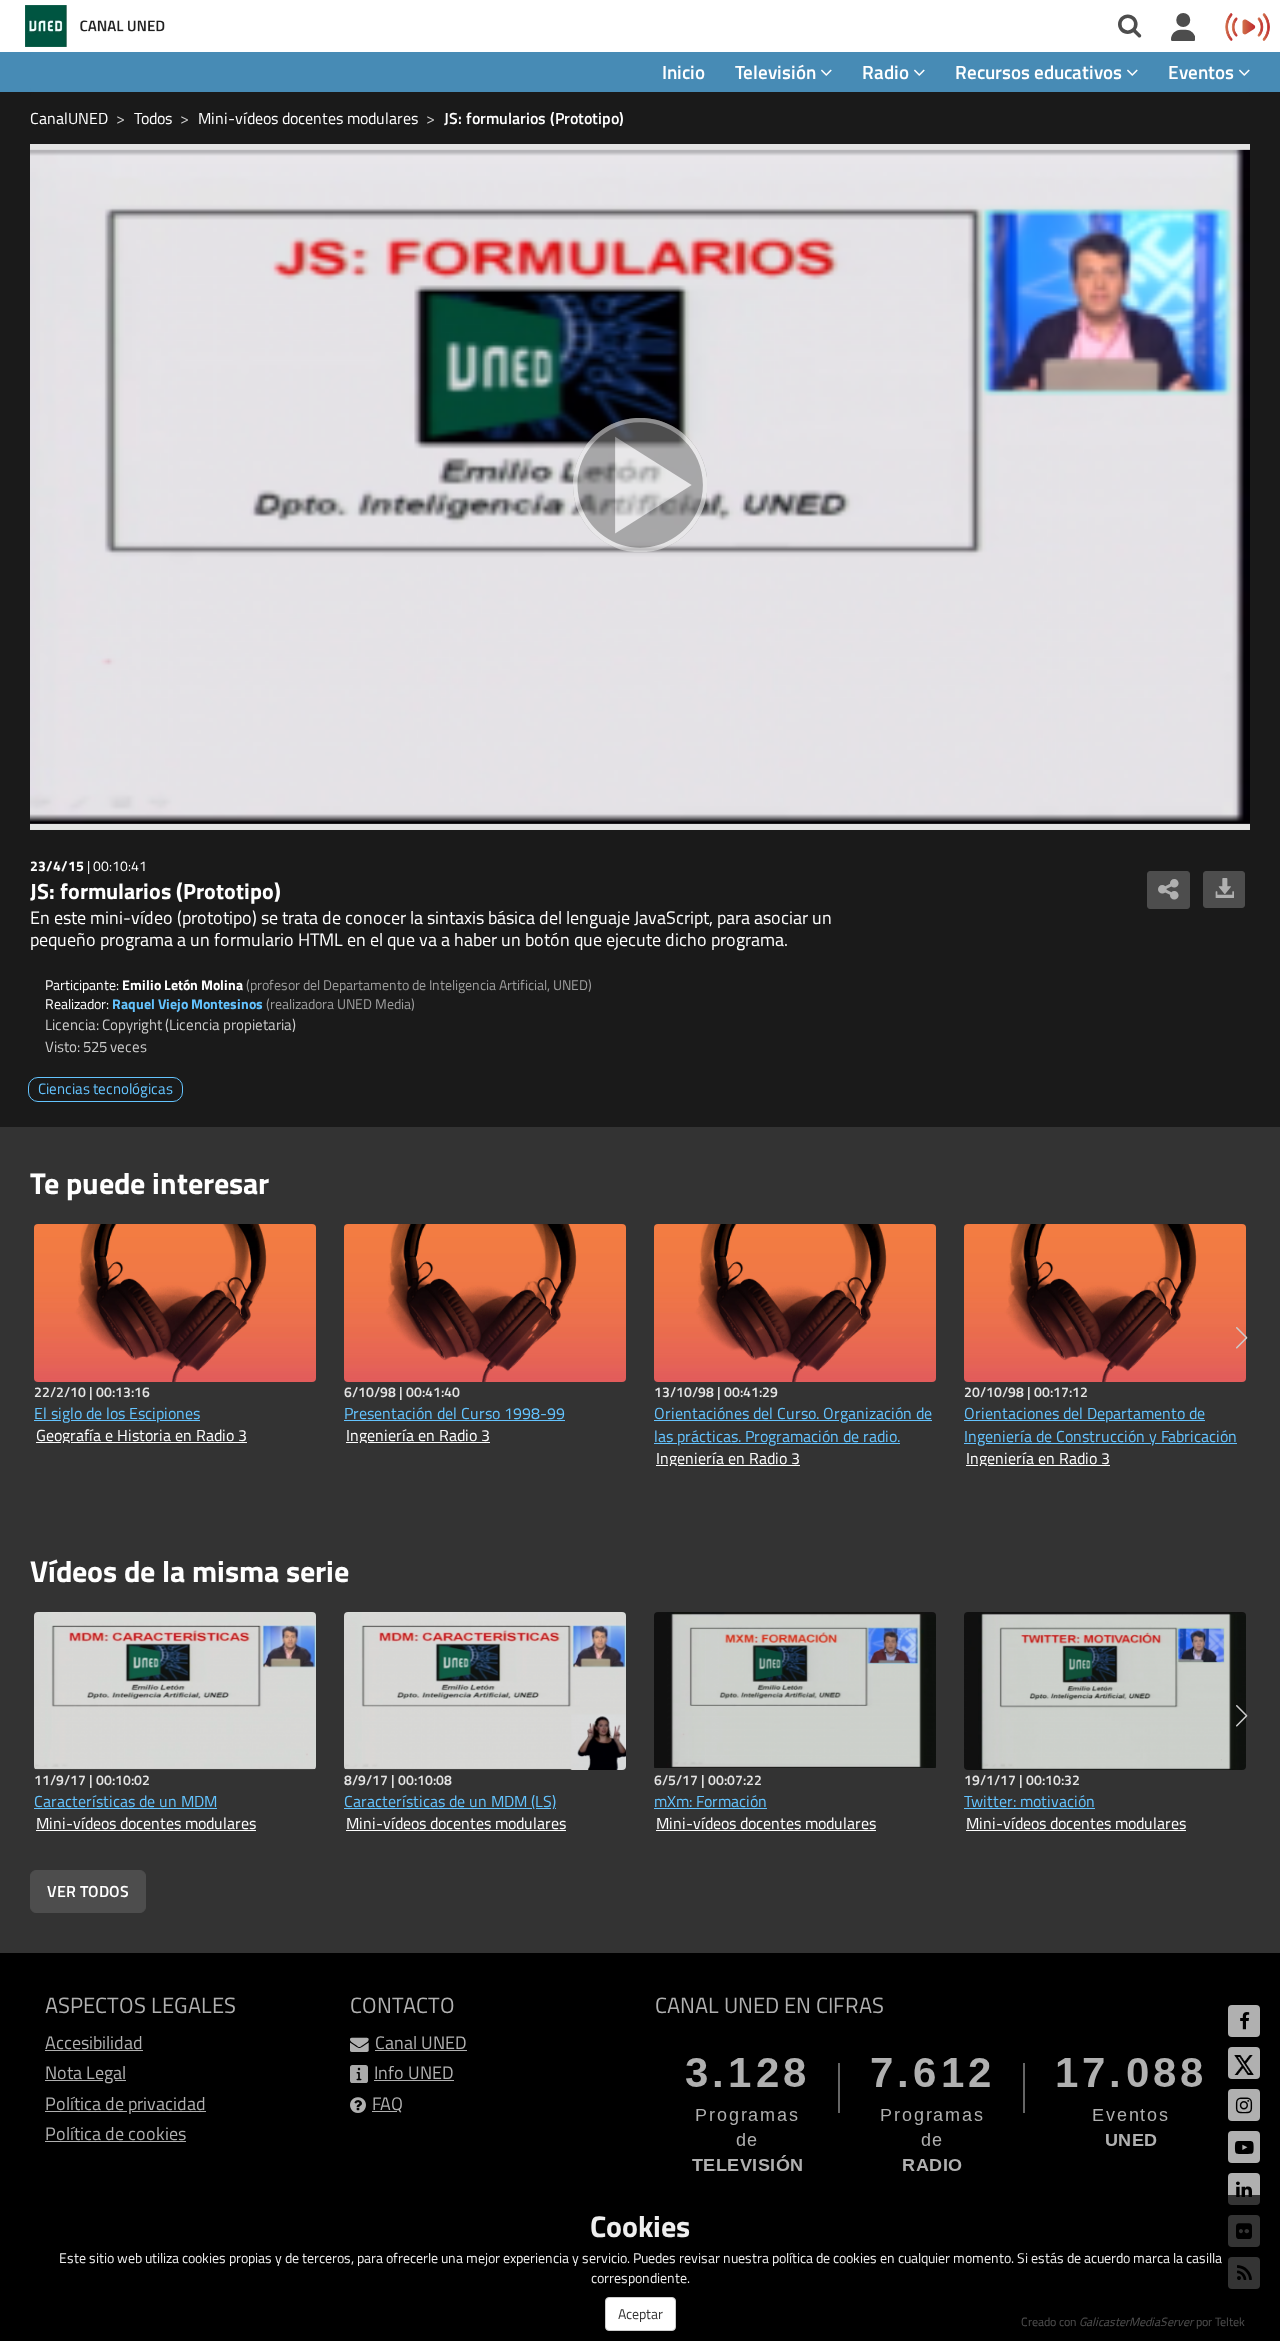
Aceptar (640, 2313)
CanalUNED (69, 118)
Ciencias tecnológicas (105, 1088)
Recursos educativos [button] (1040, 71)
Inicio (683, 71)
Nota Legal (85, 2072)
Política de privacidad (125, 2103)
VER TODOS (88, 1891)
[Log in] (1183, 28)
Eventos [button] (1203, 71)
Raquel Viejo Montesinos (187, 1003)
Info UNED (414, 2072)
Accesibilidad (94, 2042)
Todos (153, 118)
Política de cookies (115, 2133)
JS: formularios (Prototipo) (534, 118)
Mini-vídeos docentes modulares (308, 118)
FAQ (387, 2103)
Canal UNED (421, 2042)
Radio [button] (887, 71)
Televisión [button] (777, 71)
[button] (1241, 1338)
